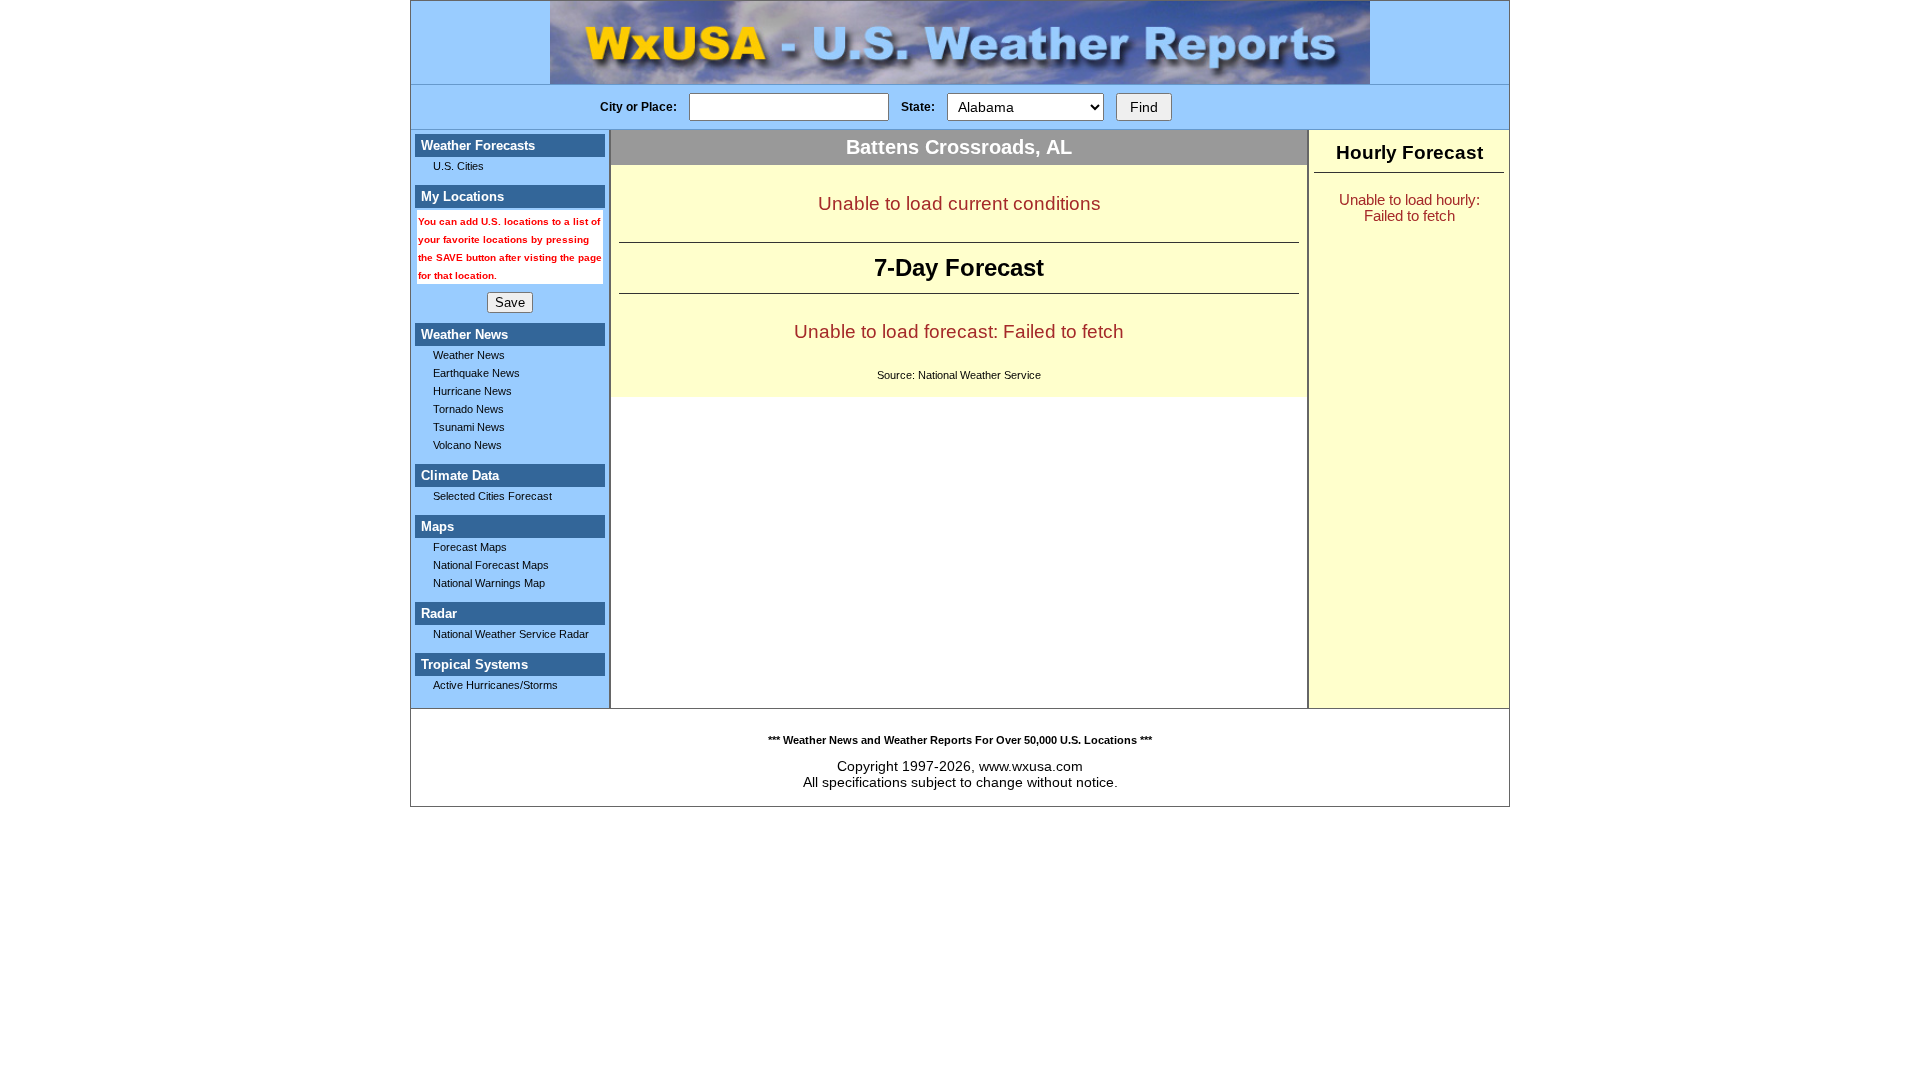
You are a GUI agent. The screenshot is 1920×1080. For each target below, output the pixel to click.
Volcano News (467, 445)
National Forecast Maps (491, 565)
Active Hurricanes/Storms (495, 685)
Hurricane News (472, 391)
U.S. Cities (458, 166)
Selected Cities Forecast (492, 496)
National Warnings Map (489, 583)
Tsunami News (469, 427)
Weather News (469, 355)
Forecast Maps (470, 547)
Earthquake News (476, 373)
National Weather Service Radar (511, 634)
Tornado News (468, 409)
